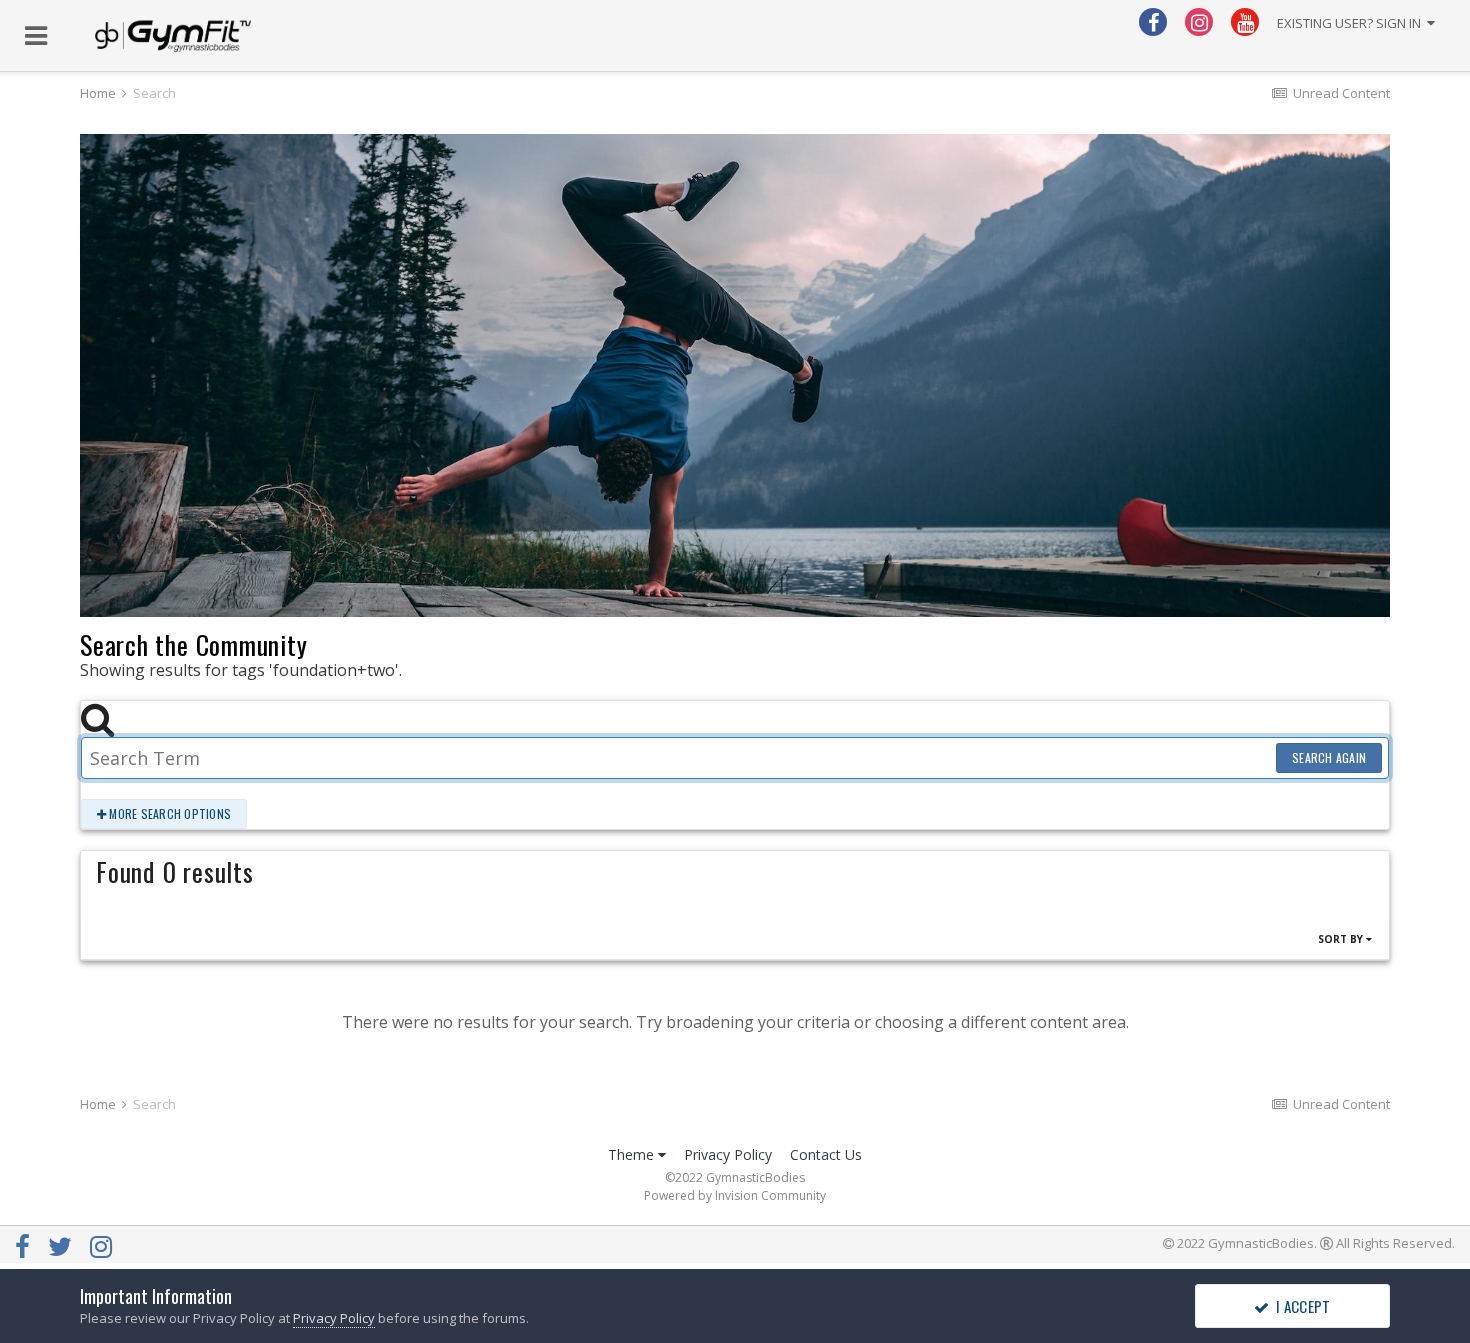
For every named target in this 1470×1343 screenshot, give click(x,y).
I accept (1300, 1306)
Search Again (1329, 757)
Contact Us (826, 1154)
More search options (168, 813)
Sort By (1342, 939)
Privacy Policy (728, 1154)
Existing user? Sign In (1352, 23)
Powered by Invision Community (735, 1195)
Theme (633, 1154)
